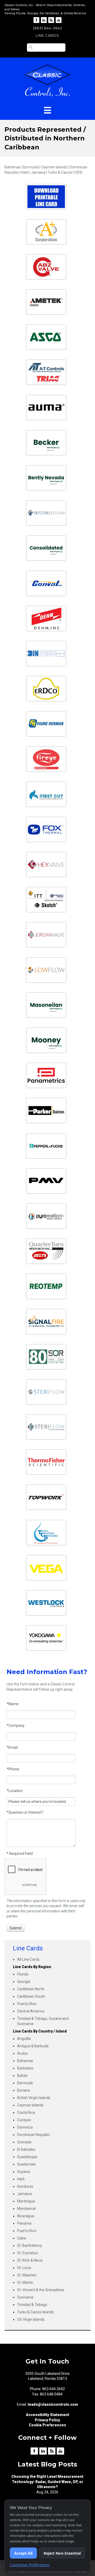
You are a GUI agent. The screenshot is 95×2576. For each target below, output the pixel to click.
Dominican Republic (34, 2135)
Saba (22, 2238)
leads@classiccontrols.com (53, 2404)
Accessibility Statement (47, 2415)
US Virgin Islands (31, 2319)
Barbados (25, 2068)
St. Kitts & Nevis (30, 2260)
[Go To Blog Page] (51, 20)
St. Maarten (27, 2275)
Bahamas (25, 2061)
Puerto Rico (27, 2004)
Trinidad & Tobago (32, 2305)
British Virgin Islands (34, 2098)
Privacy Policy (47, 2420)
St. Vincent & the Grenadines (41, 2290)
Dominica (25, 2127)
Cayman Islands (30, 2105)
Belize (22, 2076)
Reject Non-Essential (62, 2553)
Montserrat (27, 2209)
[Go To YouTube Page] (59, 20)
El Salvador (26, 2149)
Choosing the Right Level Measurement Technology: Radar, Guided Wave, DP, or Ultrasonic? (47, 2482)
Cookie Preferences (47, 2425)
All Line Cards (28, 1959)
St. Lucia (24, 2268)
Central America (31, 2011)
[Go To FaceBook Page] (36, 20)
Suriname (25, 2297)
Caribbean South (31, 1996)
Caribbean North (31, 1989)
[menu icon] (47, 110)
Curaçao (24, 2120)
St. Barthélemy (30, 2246)
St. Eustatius (28, 2253)
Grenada (24, 2142)
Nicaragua (26, 2216)
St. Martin (25, 2282)
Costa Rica (26, 2112)
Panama (24, 2223)
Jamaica (24, 2194)
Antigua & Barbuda (33, 2046)
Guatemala (26, 2164)
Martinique (26, 2201)
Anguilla (24, 2039)
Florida (23, 1974)
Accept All (23, 2553)
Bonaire (24, 2090)
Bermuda (25, 2083)
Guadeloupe (27, 2157)
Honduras (25, 2186)
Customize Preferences (30, 2565)
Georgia (24, 1982)
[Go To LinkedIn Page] (44, 20)
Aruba (22, 2053)
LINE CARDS (47, 35)
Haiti (21, 2179)
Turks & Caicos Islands (35, 2312)
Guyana (23, 2172)
